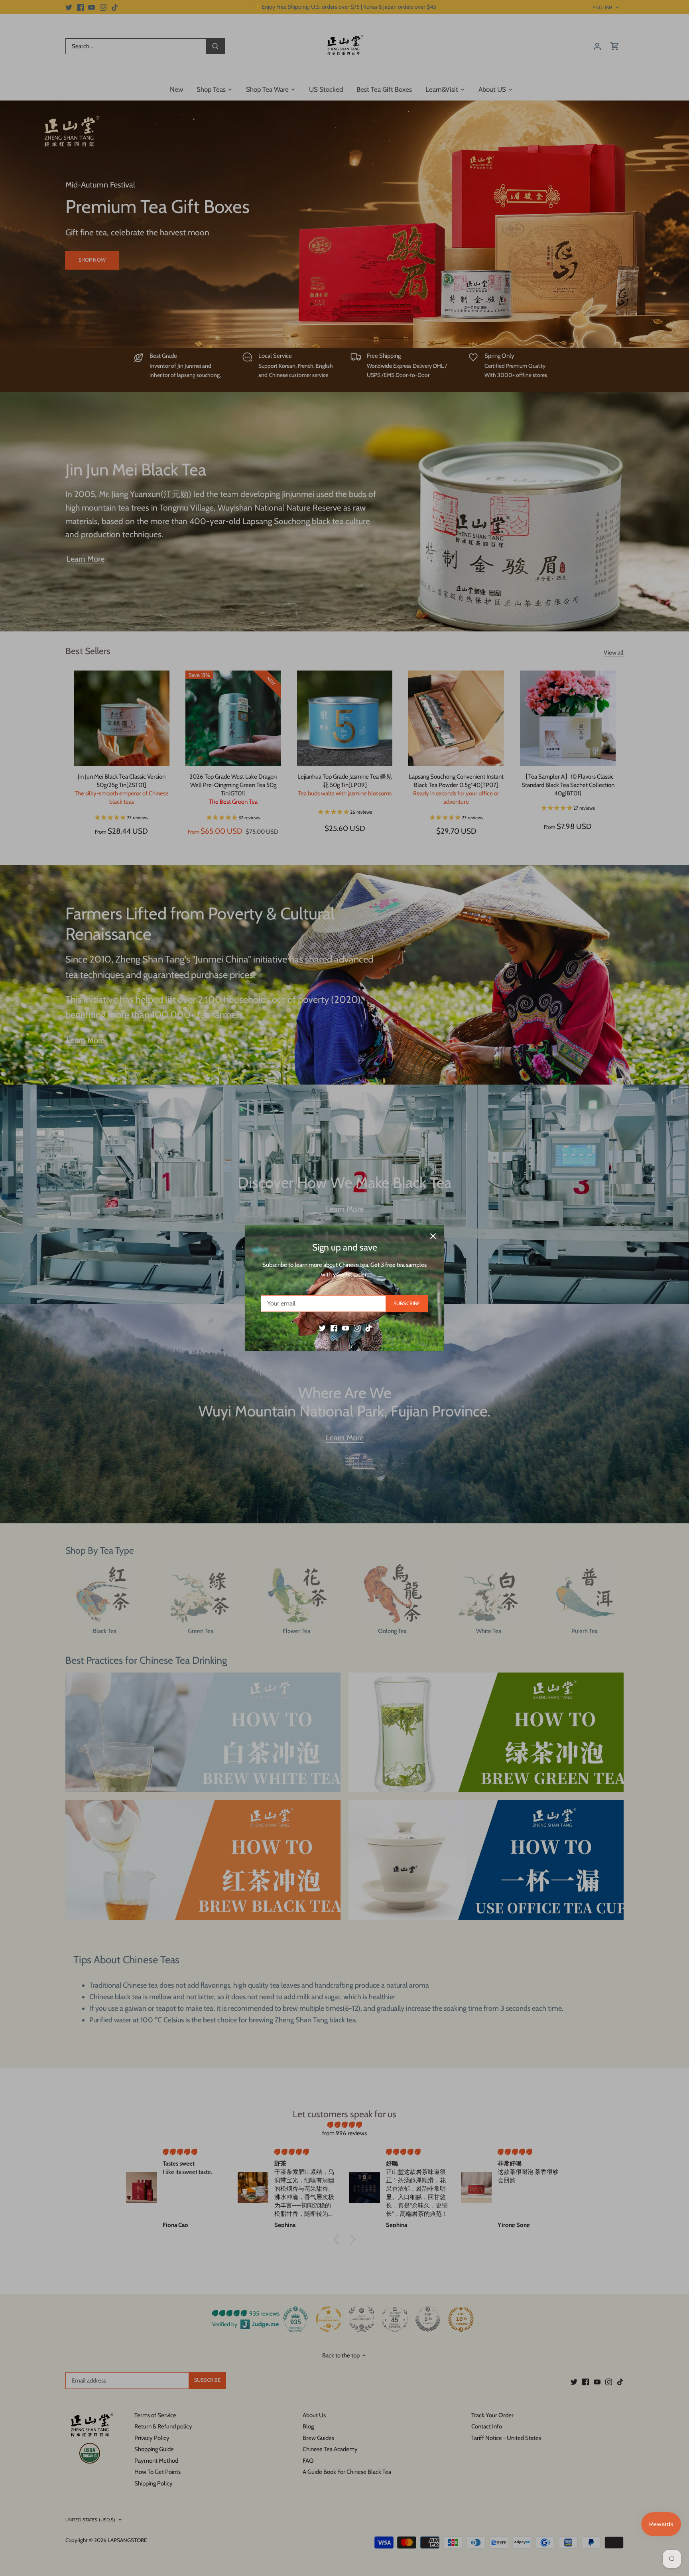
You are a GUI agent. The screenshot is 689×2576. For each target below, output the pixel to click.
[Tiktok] (369, 1328)
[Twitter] (322, 1328)
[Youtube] (345, 1328)
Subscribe (407, 1303)
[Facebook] (334, 1328)
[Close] (433, 1236)
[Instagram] (357, 1328)
